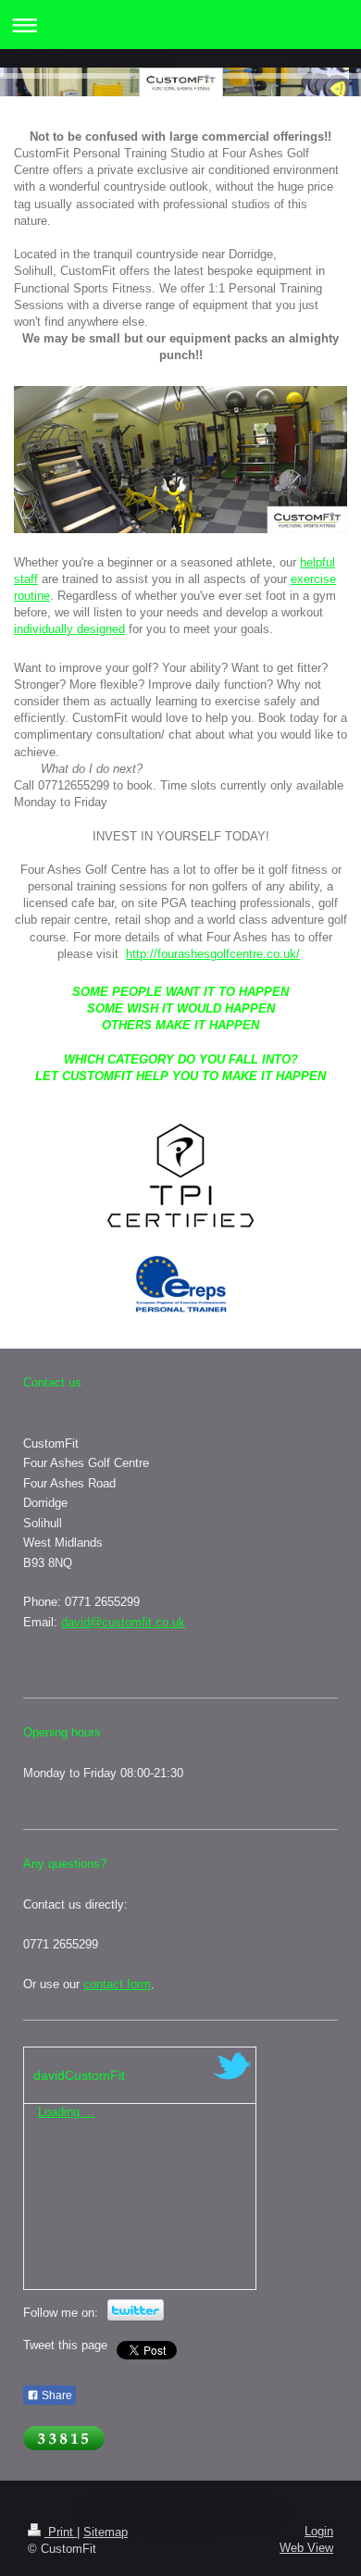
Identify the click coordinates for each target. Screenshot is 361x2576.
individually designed (69, 629)
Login (319, 2531)
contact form (117, 1984)
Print (61, 2532)
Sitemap (106, 2532)
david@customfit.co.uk (123, 1622)
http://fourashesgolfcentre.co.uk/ (213, 954)
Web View (306, 2548)
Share (56, 2396)
